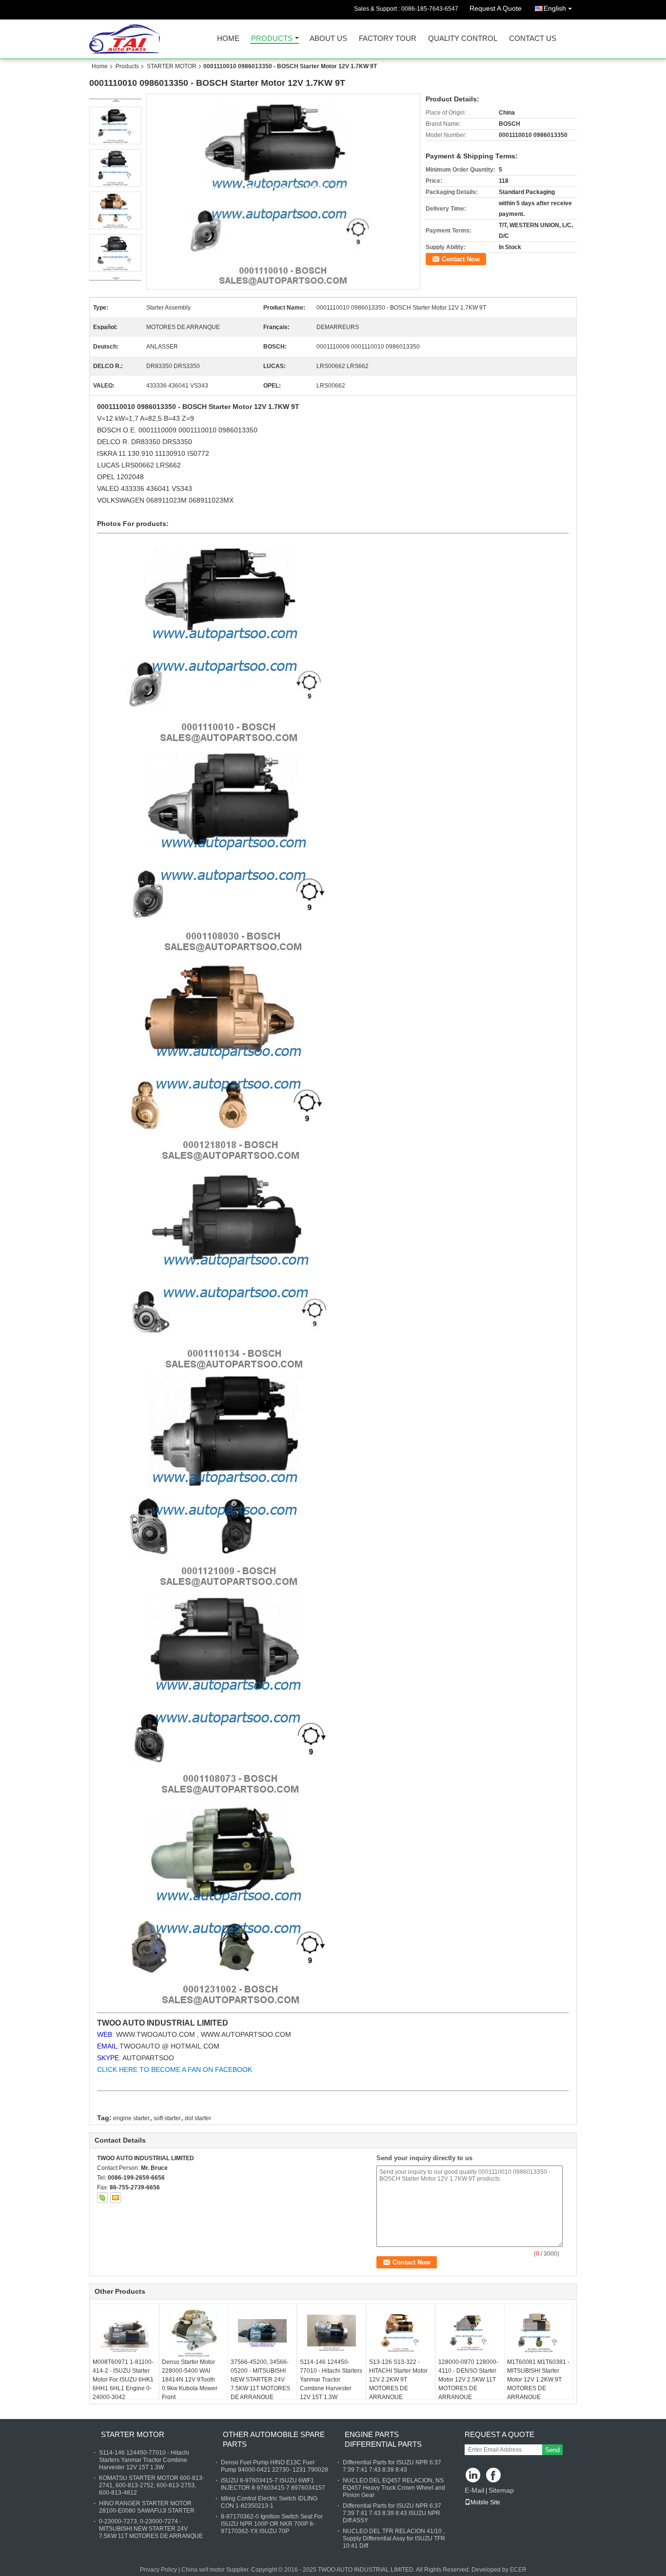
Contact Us (533, 39)
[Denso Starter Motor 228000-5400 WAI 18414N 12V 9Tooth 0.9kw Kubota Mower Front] (194, 2333)
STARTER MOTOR (172, 66)
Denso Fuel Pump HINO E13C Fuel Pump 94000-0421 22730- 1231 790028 (274, 2466)
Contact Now (461, 259)
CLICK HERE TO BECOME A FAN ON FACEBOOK (175, 2069)
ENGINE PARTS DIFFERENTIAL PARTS (383, 2439)
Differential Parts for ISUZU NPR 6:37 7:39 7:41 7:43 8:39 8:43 (392, 2466)
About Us (328, 39)
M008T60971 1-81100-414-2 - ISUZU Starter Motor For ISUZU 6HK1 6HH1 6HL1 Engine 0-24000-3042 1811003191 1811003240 (123, 2388)
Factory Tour (388, 39)
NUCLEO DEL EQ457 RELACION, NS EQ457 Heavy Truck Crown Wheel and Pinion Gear (394, 2488)
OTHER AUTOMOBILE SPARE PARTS (274, 2439)
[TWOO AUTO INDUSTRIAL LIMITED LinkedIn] (473, 2476)
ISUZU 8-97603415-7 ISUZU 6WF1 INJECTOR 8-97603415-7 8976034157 (273, 2484)
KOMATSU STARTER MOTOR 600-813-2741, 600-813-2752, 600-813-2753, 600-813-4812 (152, 2485)
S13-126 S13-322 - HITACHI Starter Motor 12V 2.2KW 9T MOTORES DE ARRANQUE (398, 2380)
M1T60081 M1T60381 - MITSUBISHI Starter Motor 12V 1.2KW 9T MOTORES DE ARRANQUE (538, 2380)
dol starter (198, 2118)
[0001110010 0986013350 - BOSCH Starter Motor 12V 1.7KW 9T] (283, 192)
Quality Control (463, 39)
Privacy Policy (158, 2570)
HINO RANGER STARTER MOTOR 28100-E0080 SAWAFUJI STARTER (147, 2507)
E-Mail (474, 2490)
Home (228, 39)
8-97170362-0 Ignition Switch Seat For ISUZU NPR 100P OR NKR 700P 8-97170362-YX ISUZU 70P (272, 2524)
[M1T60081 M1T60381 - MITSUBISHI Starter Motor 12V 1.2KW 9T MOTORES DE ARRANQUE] (539, 2333)
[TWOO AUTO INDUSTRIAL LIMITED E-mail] (116, 2198)
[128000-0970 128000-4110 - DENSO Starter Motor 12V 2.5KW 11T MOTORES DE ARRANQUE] (470, 2333)
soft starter (167, 2118)
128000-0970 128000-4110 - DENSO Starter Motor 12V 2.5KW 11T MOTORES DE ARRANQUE (468, 2380)
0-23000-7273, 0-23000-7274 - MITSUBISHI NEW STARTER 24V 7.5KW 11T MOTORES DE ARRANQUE (151, 2529)
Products (272, 39)
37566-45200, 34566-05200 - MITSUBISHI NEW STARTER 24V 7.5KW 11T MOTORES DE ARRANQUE (260, 2380)
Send (552, 2450)
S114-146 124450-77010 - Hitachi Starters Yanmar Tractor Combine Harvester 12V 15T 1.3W (331, 2380)
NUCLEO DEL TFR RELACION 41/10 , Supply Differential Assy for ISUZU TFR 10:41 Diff (394, 2538)
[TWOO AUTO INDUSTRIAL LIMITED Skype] (102, 2198)
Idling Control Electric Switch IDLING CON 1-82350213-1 (269, 2502)
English (555, 8)
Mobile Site (485, 2502)
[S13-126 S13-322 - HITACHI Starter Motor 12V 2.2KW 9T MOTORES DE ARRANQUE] (401, 2333)
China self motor (203, 2570)
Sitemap (501, 2490)
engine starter (131, 2118)
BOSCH (110, 430)
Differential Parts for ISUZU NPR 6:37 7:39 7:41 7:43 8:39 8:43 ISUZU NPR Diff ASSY (392, 2513)
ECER (518, 2570)
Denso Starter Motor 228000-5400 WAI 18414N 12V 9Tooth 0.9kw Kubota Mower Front (190, 2380)
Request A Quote (496, 8)
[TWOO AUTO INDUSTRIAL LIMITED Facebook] (494, 2476)
